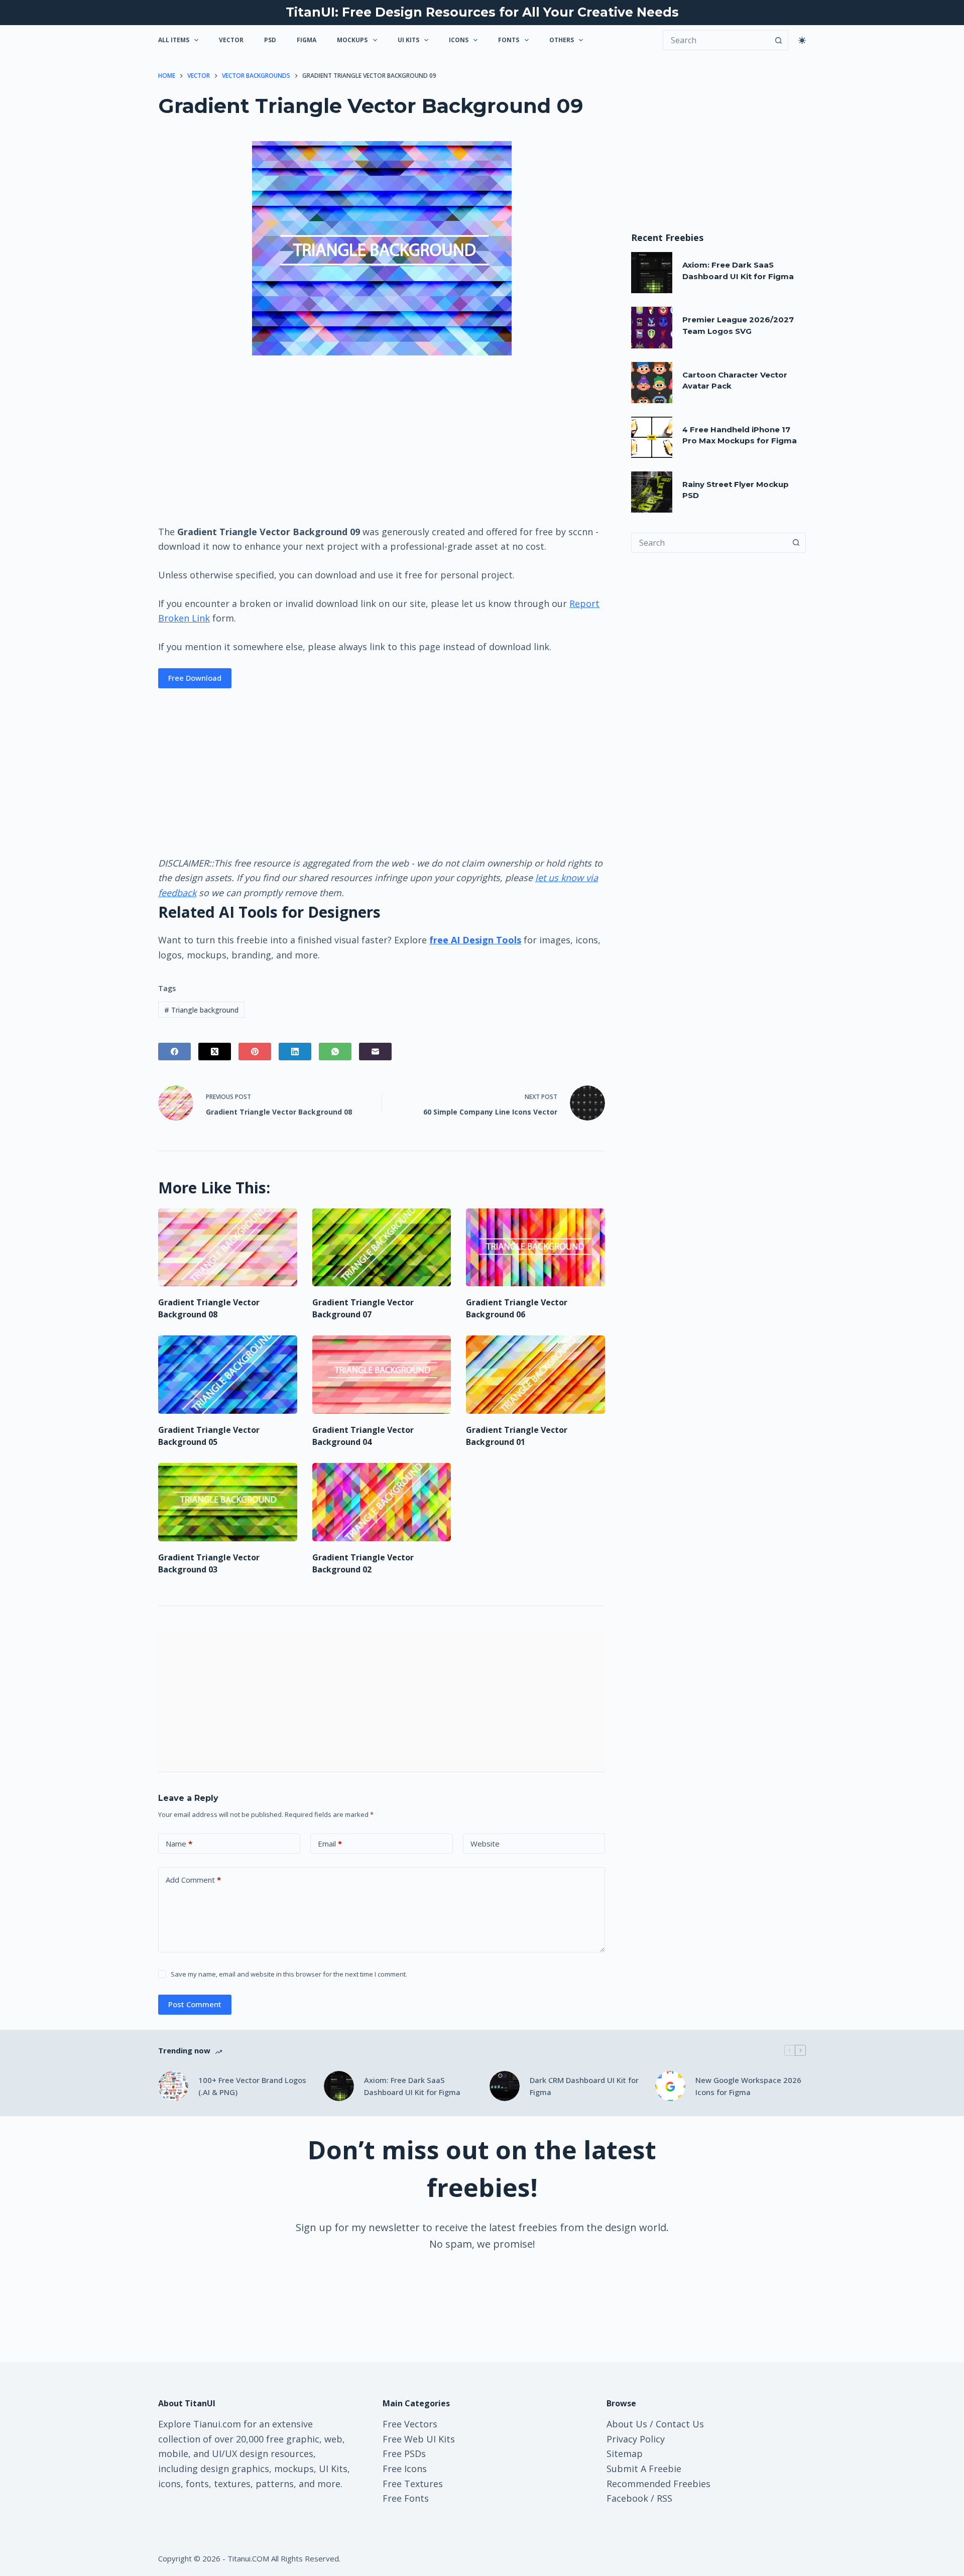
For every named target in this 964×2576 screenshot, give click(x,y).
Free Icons (405, 2469)
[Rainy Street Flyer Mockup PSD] (652, 492)
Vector (231, 40)
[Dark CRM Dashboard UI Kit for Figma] (505, 2086)
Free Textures (413, 2484)
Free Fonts (406, 2498)
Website (485, 1844)
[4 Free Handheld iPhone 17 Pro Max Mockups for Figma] (652, 437)
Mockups (352, 40)
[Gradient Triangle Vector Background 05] (228, 1375)
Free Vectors (410, 2424)
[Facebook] (174, 1052)
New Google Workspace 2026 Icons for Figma (748, 2086)
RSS (665, 2498)
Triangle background (201, 1010)
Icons (459, 40)
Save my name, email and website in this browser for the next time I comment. (289, 1974)
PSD (270, 40)
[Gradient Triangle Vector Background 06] (535, 1248)
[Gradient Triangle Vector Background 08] (228, 1248)
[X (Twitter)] (215, 1052)
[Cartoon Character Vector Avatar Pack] (652, 383)
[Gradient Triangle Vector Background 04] (382, 1375)
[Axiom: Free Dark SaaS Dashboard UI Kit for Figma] (652, 273)
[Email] (375, 1052)
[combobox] (709, 543)
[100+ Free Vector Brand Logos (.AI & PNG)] (173, 2086)
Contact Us (680, 2424)
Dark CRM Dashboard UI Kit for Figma (584, 2086)
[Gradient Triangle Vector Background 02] (382, 1502)
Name (179, 1844)
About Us (627, 2424)
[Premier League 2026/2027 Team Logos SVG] (652, 327)
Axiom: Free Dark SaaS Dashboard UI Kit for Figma (412, 2086)
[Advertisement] (382, 439)
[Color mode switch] (802, 40)
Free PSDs (404, 2454)
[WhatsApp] (335, 1052)
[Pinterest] (255, 1052)
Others (562, 40)
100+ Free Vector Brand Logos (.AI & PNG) (252, 2086)
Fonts (509, 40)
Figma (307, 40)
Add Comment (193, 1880)
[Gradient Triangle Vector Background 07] (382, 1248)
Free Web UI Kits (419, 2439)
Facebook (627, 2498)
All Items (174, 40)
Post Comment (195, 2004)
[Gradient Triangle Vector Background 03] (228, 1502)
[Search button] (778, 40)
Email (330, 1844)
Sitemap (625, 2454)
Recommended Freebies (658, 2484)
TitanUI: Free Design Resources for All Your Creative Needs (482, 12)
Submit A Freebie (644, 2469)
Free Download (195, 678)
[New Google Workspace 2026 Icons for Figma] (670, 2086)
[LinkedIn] (295, 1052)
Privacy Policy (636, 2439)
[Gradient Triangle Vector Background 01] (535, 1375)
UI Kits (408, 40)
